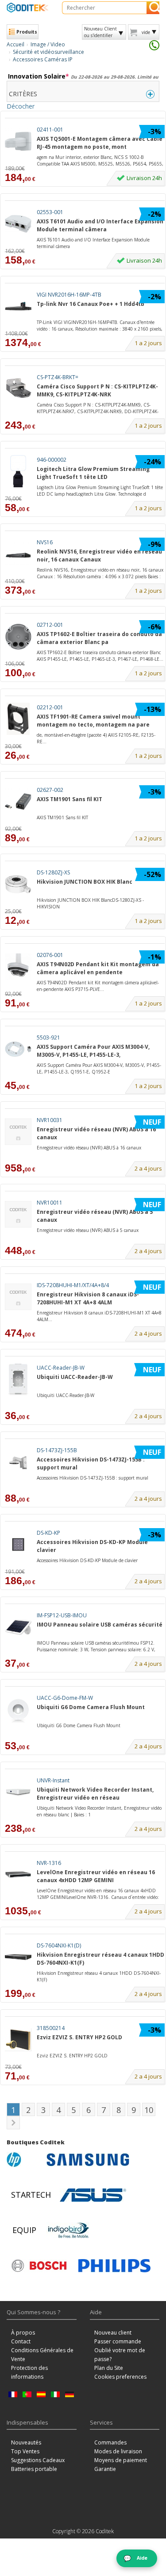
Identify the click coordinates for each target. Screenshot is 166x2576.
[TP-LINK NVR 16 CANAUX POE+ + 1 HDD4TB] (18, 306)
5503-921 (48, 1038)
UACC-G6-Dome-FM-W (65, 1698)
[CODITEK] (28, 8)
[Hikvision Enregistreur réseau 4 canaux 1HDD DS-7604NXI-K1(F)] (18, 1957)
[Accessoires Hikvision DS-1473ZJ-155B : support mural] (18, 1462)
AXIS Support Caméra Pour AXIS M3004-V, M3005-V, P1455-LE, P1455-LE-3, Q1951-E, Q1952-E (99, 1068)
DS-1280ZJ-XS (53, 872)
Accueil (15, 44)
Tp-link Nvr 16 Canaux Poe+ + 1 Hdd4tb (91, 304)
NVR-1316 (49, 1863)
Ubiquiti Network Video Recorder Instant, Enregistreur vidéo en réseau (95, 1793)
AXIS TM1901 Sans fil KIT (69, 799)
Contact (21, 2341)
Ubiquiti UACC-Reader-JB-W (75, 1377)
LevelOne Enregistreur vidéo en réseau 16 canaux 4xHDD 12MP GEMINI (96, 1876)
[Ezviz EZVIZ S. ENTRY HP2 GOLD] (18, 2039)
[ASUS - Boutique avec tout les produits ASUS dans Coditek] (93, 2195)
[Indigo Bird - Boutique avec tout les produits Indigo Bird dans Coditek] (69, 2230)
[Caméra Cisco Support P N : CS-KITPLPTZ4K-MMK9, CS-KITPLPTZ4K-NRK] (18, 389)
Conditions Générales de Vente (42, 2355)
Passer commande (118, 2341)
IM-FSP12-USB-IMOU (62, 1615)
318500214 (51, 2028)
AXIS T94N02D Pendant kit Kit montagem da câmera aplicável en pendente (98, 968)
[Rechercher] (153, 8)
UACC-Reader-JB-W (61, 1368)
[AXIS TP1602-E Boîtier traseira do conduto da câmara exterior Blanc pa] (18, 636)
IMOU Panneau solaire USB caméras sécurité (100, 1625)
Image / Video (48, 44)
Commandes (110, 2442)
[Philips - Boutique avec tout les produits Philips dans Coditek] (114, 2266)
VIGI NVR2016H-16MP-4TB (69, 295)
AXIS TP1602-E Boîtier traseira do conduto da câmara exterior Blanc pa (99, 638)
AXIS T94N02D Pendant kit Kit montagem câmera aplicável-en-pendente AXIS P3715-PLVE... (98, 986)
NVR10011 (50, 1203)
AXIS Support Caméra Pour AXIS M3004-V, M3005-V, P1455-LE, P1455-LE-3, (93, 1051)
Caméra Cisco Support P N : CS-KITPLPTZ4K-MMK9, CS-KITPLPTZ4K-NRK (97, 390)
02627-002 (50, 790)
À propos (23, 2333)
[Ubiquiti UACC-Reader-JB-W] (18, 1379)
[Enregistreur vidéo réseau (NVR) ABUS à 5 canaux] (18, 1214)
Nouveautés (26, 2442)
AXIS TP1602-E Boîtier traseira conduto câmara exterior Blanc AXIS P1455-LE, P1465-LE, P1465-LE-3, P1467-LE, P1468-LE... (100, 655)
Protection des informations (29, 2372)
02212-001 (50, 707)
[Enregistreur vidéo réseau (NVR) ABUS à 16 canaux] (18, 1132)
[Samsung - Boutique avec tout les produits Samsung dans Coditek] (88, 2160)
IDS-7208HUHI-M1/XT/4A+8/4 (73, 1285)
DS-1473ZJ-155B (57, 1450)
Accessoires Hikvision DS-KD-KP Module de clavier (87, 1560)
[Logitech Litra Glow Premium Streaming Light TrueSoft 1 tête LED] (18, 471)
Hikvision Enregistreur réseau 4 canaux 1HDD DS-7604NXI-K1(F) (100, 1958)
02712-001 (50, 625)
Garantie (105, 2469)
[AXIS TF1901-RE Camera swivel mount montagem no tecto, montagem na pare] (18, 719)
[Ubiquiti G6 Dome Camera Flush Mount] (18, 1709)
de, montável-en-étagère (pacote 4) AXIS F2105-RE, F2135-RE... (96, 738)
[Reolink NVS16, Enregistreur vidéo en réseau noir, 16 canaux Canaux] (18, 554)
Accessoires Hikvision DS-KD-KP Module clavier (92, 1546)
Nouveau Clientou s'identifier (100, 32)
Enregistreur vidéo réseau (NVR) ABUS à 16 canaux (96, 1133)
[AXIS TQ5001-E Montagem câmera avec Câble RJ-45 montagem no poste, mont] (18, 141)
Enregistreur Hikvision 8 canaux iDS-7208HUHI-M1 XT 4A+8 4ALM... (99, 1316)
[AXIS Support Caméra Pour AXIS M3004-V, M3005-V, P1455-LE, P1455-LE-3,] (18, 1049)
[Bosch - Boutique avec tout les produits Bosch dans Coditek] (39, 2266)
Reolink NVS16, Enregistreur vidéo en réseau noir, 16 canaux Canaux (99, 555)
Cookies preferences (120, 2377)
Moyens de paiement (121, 2460)
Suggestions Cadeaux (38, 2460)
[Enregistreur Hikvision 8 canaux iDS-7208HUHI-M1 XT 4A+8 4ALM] (18, 1297)
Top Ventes (25, 2451)
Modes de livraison (118, 2451)
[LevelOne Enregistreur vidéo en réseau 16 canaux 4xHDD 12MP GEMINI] (18, 1874)
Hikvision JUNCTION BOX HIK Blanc (85, 882)
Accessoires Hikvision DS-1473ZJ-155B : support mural (91, 1463)
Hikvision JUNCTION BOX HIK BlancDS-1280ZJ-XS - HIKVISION (90, 903)
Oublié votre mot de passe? (120, 2355)
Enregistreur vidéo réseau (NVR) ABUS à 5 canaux (95, 1216)
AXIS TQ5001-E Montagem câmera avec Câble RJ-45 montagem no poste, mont (100, 143)
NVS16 (45, 542)
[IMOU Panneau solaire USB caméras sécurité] (18, 1627)
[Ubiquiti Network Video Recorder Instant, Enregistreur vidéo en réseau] (18, 1792)
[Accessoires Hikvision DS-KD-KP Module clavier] (18, 1544)
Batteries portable (34, 2469)
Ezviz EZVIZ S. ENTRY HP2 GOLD (79, 2037)
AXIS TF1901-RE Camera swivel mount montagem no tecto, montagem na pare (93, 720)
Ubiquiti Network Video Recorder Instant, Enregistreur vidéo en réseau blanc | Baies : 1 (99, 1811)
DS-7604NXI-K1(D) (59, 1945)
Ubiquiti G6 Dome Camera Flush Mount (91, 1707)
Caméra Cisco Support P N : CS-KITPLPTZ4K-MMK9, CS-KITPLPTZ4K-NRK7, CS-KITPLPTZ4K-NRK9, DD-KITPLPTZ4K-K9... (98, 408)
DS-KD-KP (48, 1533)
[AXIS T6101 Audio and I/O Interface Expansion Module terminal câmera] (18, 224)
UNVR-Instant (53, 1780)
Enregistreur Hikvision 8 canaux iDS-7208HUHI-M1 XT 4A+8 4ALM (88, 1298)
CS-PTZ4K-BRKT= (58, 377)
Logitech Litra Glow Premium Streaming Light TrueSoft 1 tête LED (93, 473)
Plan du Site (109, 2368)
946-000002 (52, 460)
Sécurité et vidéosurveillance (48, 52)
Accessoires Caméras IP (43, 59)
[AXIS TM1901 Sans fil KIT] (18, 801)
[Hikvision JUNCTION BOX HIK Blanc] (18, 884)
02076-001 (50, 955)
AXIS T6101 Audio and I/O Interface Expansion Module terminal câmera (100, 225)
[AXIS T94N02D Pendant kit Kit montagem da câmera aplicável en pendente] (18, 966)
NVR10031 (50, 1120)
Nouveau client (113, 2333)
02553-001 (50, 212)
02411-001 (50, 130)
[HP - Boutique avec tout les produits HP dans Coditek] (24, 2160)
